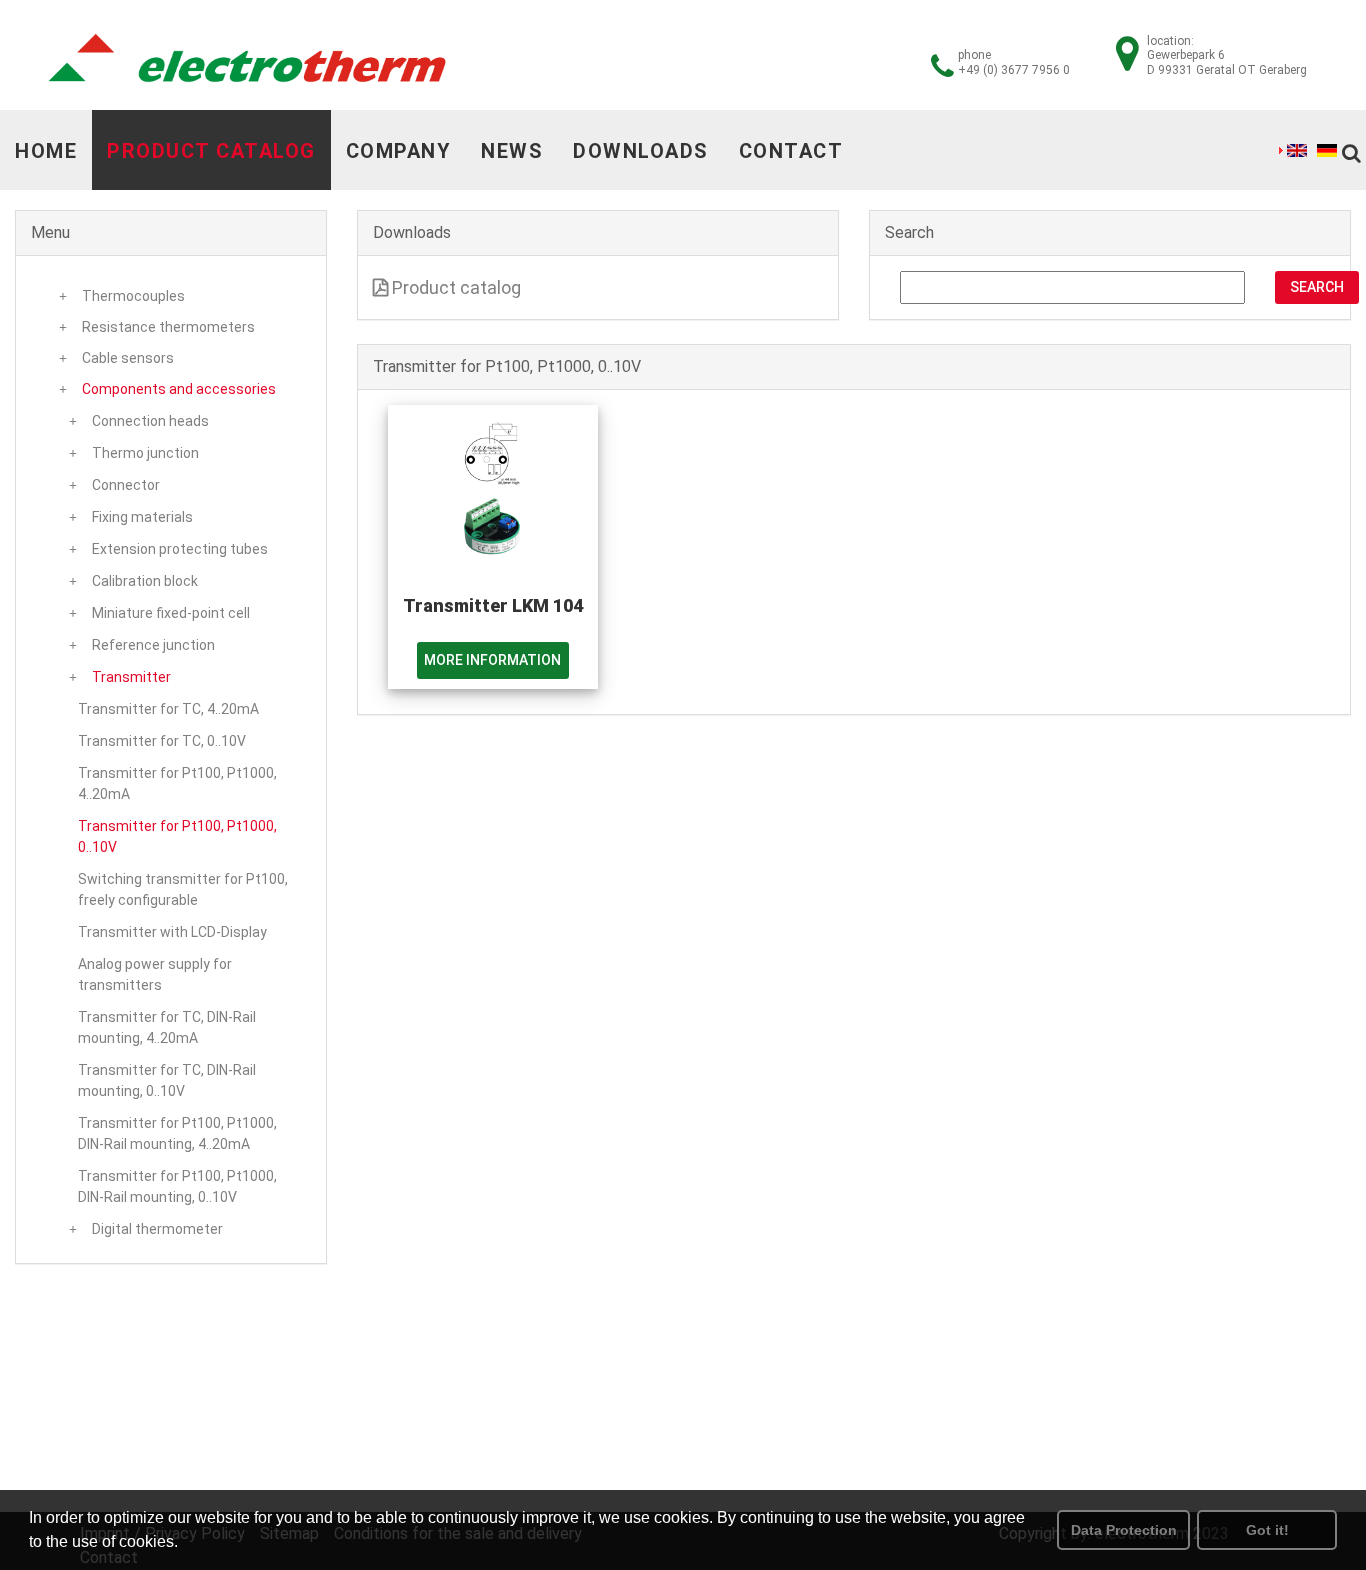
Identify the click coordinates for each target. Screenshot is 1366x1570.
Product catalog (211, 151)
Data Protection (1124, 1530)
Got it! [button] (1267, 1530)
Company (399, 151)
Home (46, 151)
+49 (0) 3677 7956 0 (1014, 70)
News (512, 151)
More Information (492, 660)
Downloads (641, 151)
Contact (791, 151)
